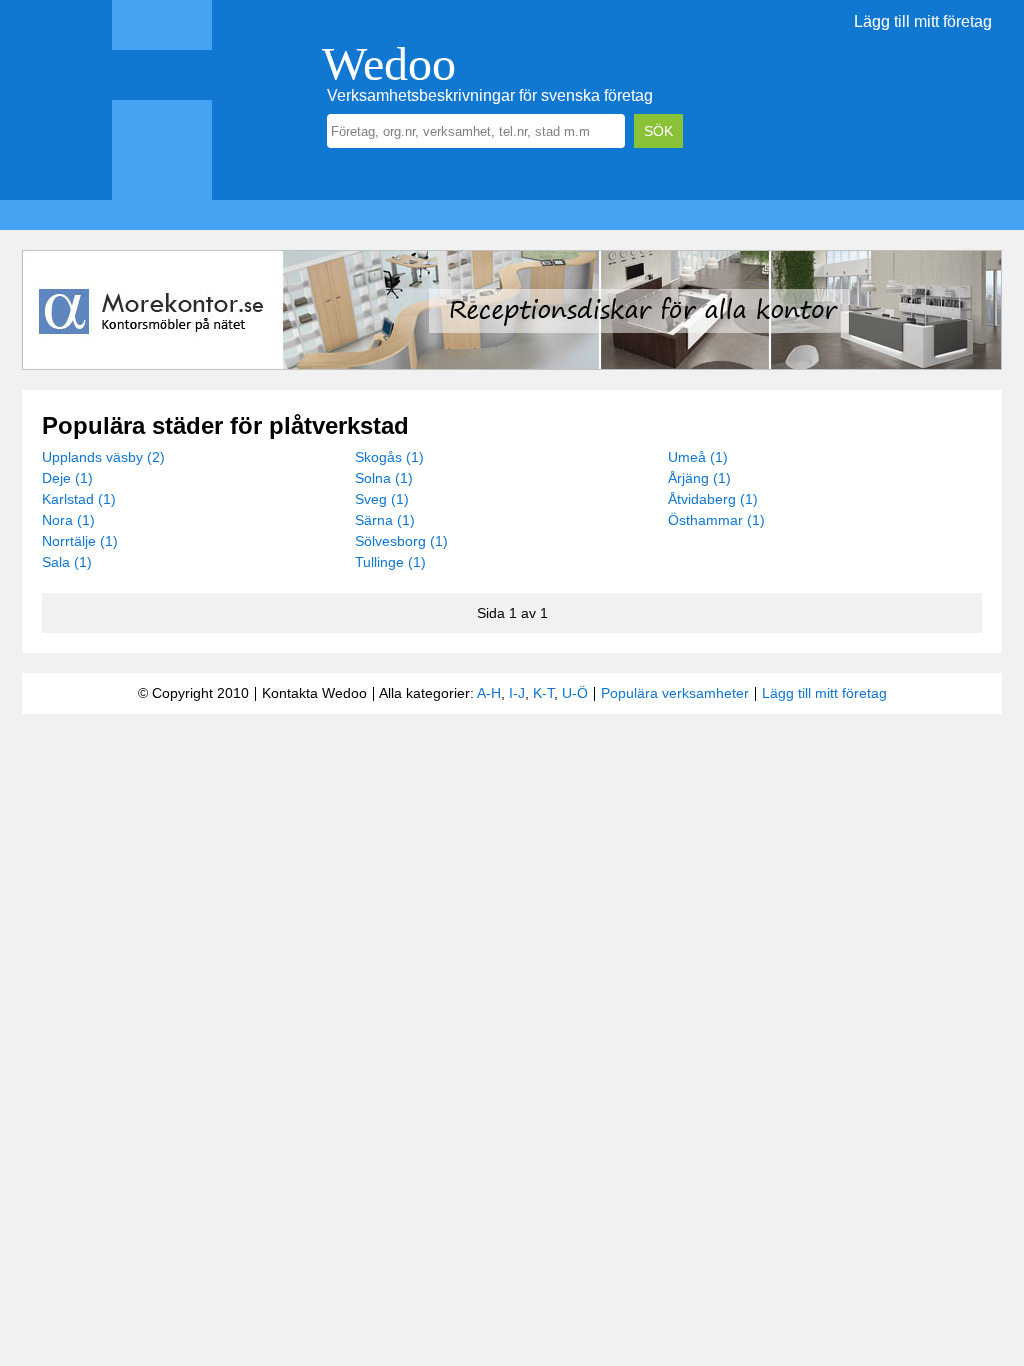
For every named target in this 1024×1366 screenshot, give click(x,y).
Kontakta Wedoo (314, 693)
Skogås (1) (389, 457)
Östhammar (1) (716, 520)
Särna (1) (385, 520)
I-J (517, 693)
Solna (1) (384, 478)
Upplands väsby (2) (103, 457)
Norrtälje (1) (80, 541)
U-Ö (575, 693)
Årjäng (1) (699, 478)
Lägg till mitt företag (923, 21)
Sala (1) (67, 562)
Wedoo (389, 63)
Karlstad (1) (79, 499)
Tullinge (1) (390, 562)
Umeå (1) (698, 457)
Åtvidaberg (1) (713, 499)
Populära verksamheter (675, 693)
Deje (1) (67, 478)
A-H (489, 693)
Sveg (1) (382, 499)
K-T (543, 693)
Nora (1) (68, 520)
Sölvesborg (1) (401, 541)
